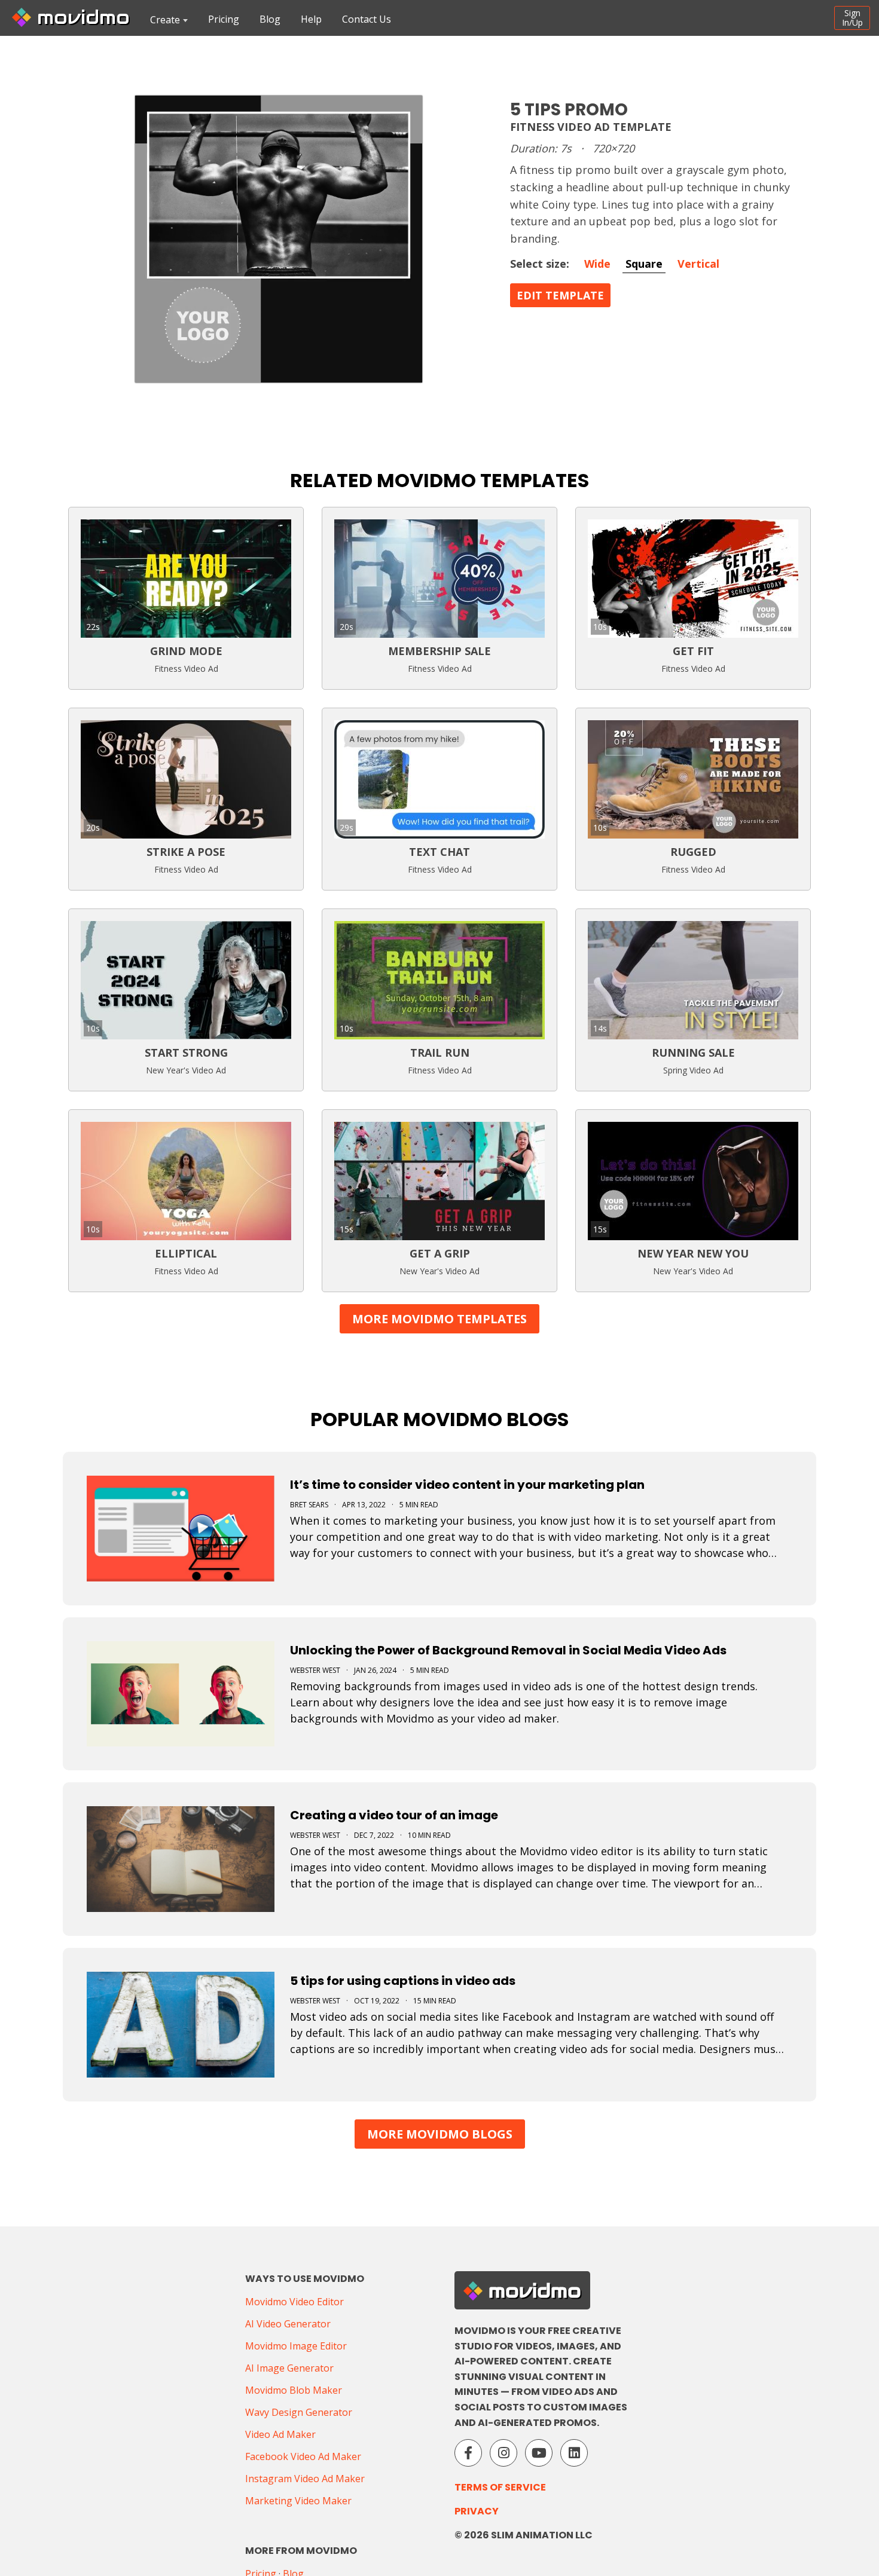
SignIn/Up (852, 18)
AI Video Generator (288, 2324)
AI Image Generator (289, 2368)
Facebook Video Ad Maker (303, 2456)
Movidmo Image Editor (296, 2346)
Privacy (477, 2511)
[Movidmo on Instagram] (503, 2453)
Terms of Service (500, 2487)
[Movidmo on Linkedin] (574, 2453)
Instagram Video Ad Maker (305, 2479)
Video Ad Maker (280, 2434)
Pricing (224, 19)
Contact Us (367, 19)
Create (165, 20)
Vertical (698, 264)
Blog (270, 19)
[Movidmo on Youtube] (539, 2453)
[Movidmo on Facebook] (468, 2453)
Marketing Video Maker (298, 2501)
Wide (597, 264)
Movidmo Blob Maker (294, 2390)
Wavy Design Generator (299, 2412)
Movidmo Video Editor (294, 2302)
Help (311, 19)
